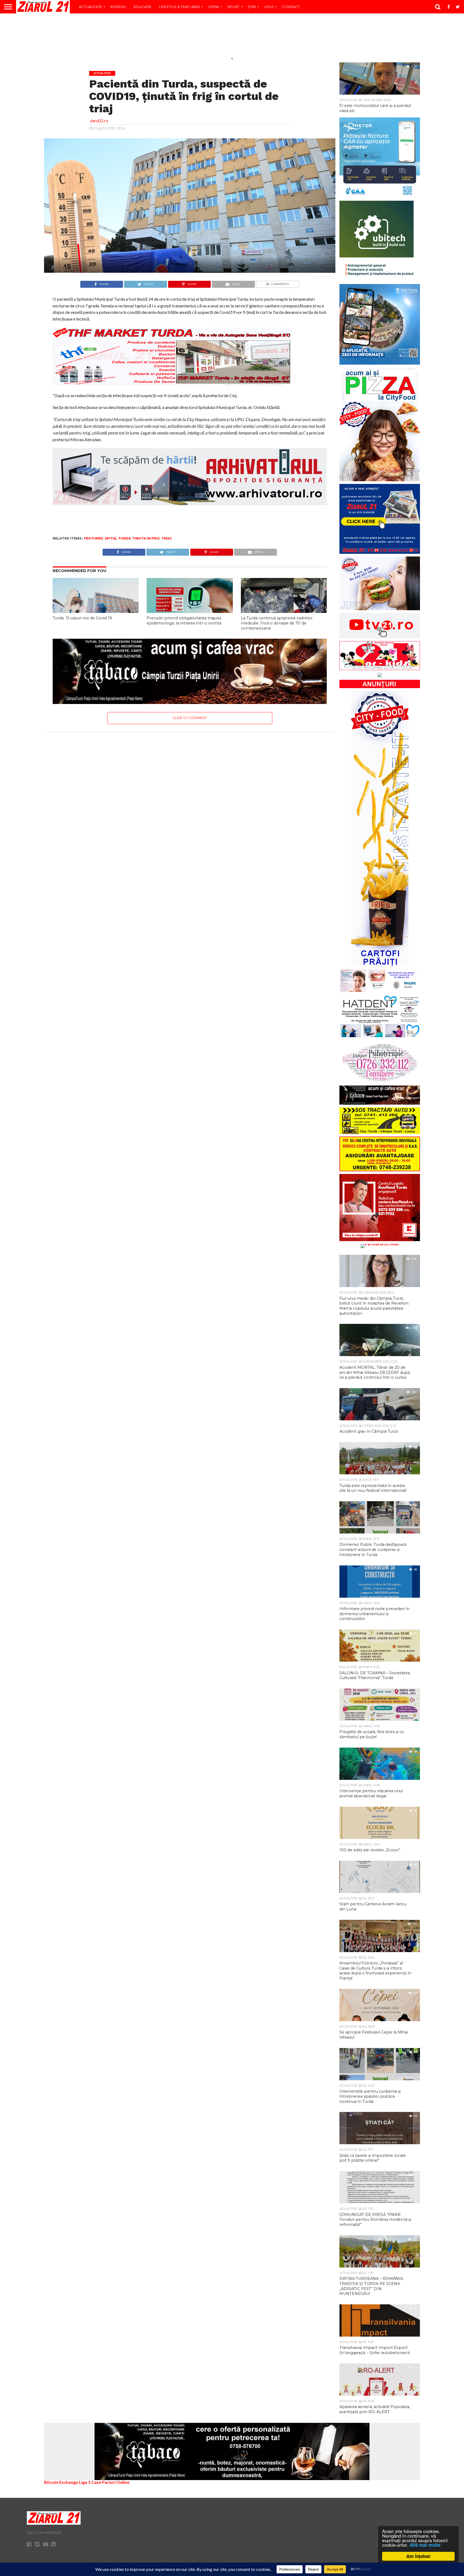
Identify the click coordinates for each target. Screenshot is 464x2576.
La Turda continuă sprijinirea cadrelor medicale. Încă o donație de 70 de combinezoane (277, 623)
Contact (291, 7)
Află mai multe (425, 2545)
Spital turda (118, 538)
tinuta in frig (146, 538)
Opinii (213, 7)
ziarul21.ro (99, 121)
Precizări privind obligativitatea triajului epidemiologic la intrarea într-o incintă (184, 621)
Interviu (118, 7)
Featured (94, 538)
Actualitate (90, 7)
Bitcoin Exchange (61, 2482)
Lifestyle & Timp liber (179, 7)
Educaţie (143, 7)
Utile (269, 7)
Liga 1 (85, 2482)
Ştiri (252, 7)
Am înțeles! (418, 2556)
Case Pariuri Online (110, 2482)
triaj (166, 538)
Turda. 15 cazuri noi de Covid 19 (82, 618)
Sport (233, 7)
